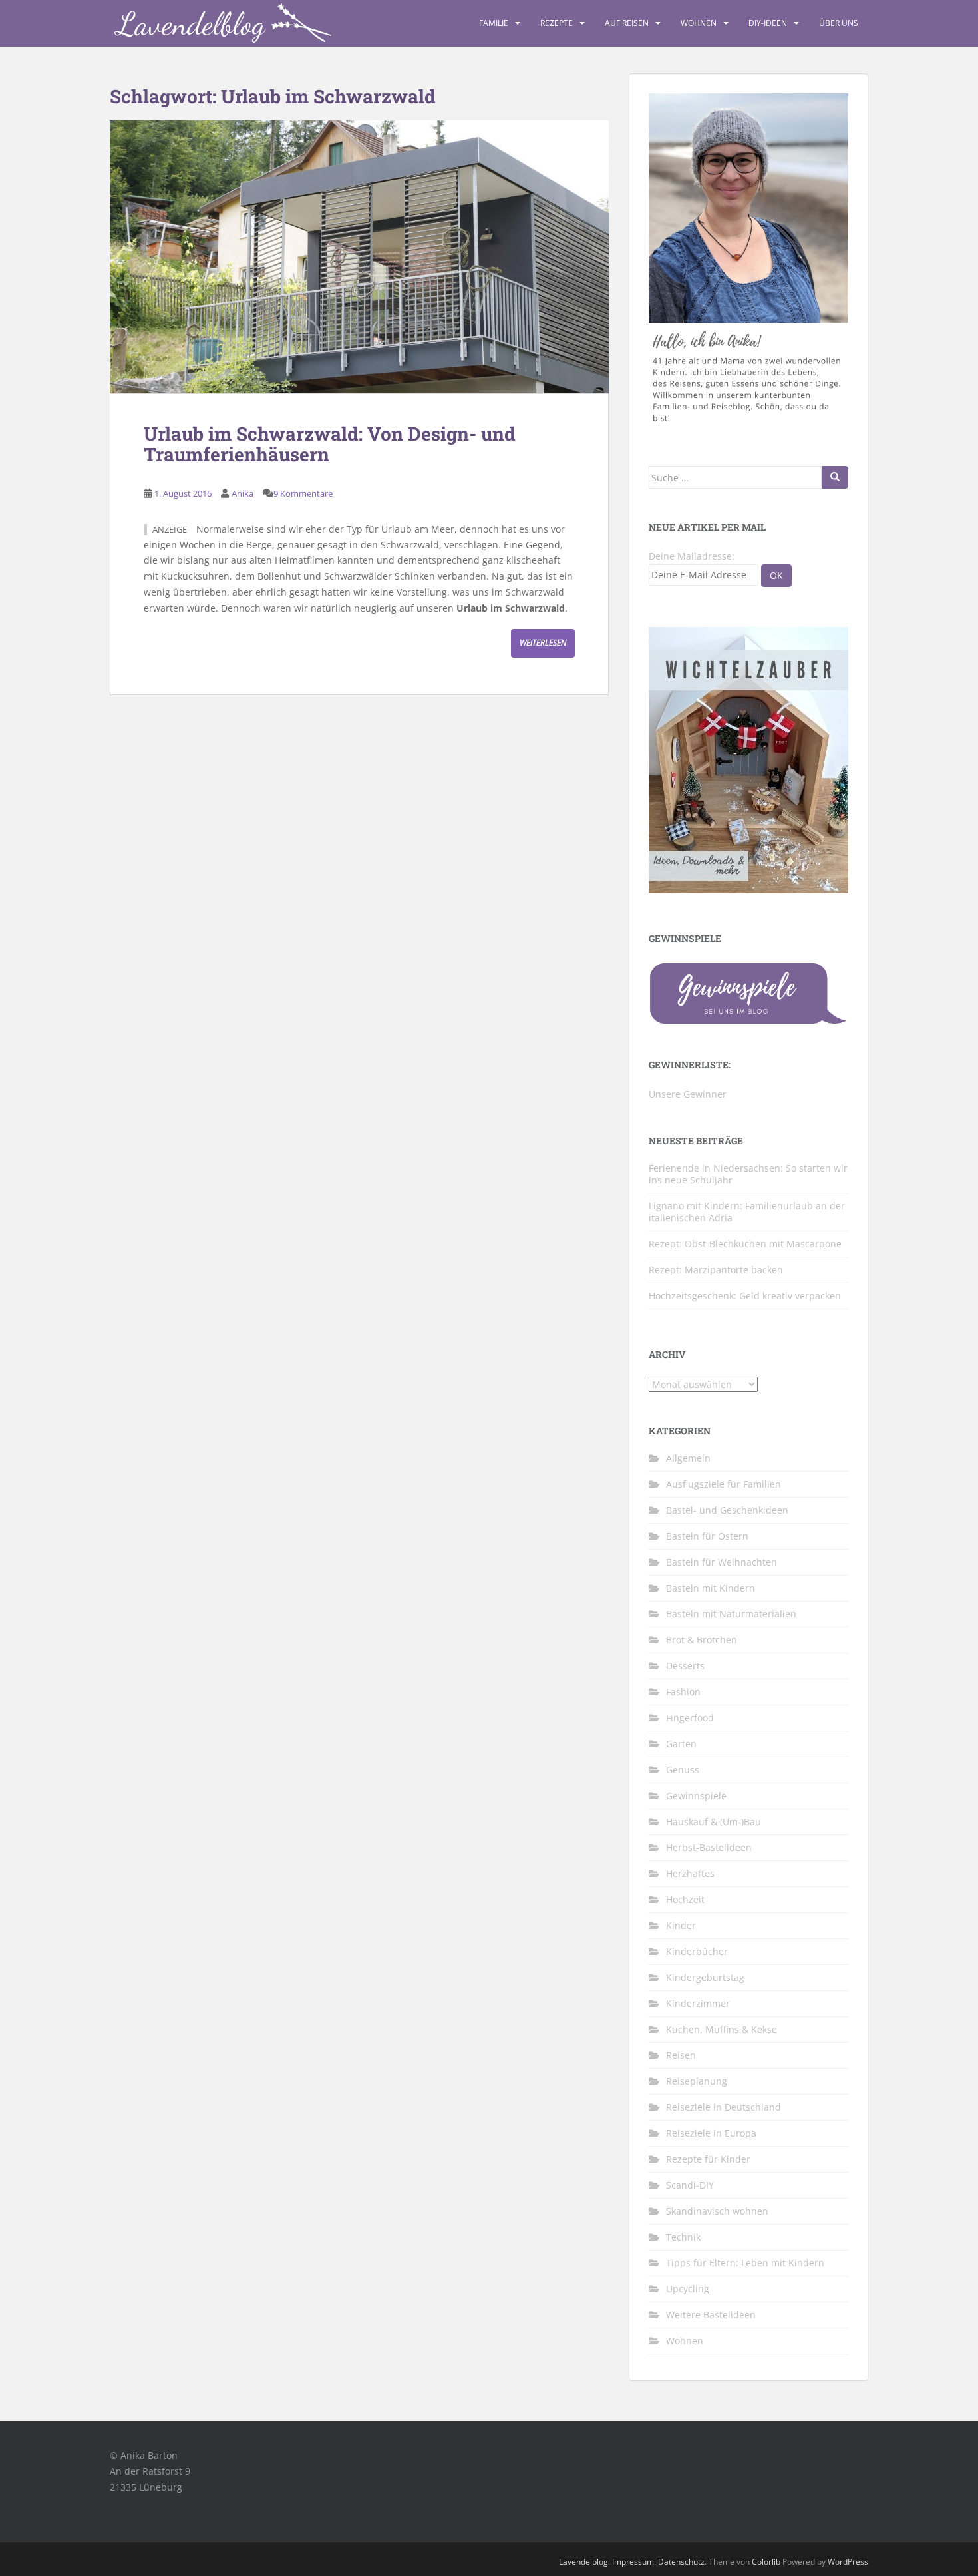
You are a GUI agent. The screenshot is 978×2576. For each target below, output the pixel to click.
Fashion (683, 1692)
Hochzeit (685, 1899)
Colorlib (766, 2562)
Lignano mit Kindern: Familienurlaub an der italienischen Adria (747, 1212)
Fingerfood (690, 1718)
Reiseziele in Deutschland (724, 2107)
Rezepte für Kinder (708, 2159)
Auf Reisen (627, 23)
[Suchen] (835, 477)
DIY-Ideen (768, 23)
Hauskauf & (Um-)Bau (714, 1822)
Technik (683, 2237)
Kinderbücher (697, 1951)
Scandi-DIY (690, 2185)
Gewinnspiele (696, 1796)
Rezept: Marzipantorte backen (716, 1270)
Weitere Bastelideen (711, 2315)
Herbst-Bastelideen (709, 1847)
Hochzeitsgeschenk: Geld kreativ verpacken (745, 1296)
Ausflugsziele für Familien (724, 1484)
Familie (494, 23)
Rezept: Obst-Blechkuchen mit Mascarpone (745, 1244)
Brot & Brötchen (702, 1640)
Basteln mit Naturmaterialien (731, 1614)
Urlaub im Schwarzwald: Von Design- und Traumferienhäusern (330, 444)
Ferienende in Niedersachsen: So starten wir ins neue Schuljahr (748, 1174)
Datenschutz (681, 2562)
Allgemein (688, 1458)
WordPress (848, 2562)
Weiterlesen (543, 643)
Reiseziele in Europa (711, 2133)
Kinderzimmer (698, 2003)
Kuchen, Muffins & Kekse (722, 2029)
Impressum (633, 2562)
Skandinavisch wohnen (717, 2211)
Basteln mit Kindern (711, 1588)
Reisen (681, 2055)
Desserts (685, 1666)
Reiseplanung (697, 2081)
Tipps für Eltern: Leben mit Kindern (745, 2263)
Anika (243, 493)
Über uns (839, 23)
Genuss (683, 1770)
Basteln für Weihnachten (722, 1562)
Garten (681, 1744)
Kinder (681, 1925)
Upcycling (688, 2289)
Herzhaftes (690, 1873)
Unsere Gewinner (688, 1094)
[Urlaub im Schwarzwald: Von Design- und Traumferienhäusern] (359, 257)
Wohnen (699, 23)
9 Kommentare (303, 493)
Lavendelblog (583, 2562)
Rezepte (557, 23)
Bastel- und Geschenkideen (727, 1510)
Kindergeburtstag (705, 1977)
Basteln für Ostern (707, 1536)
